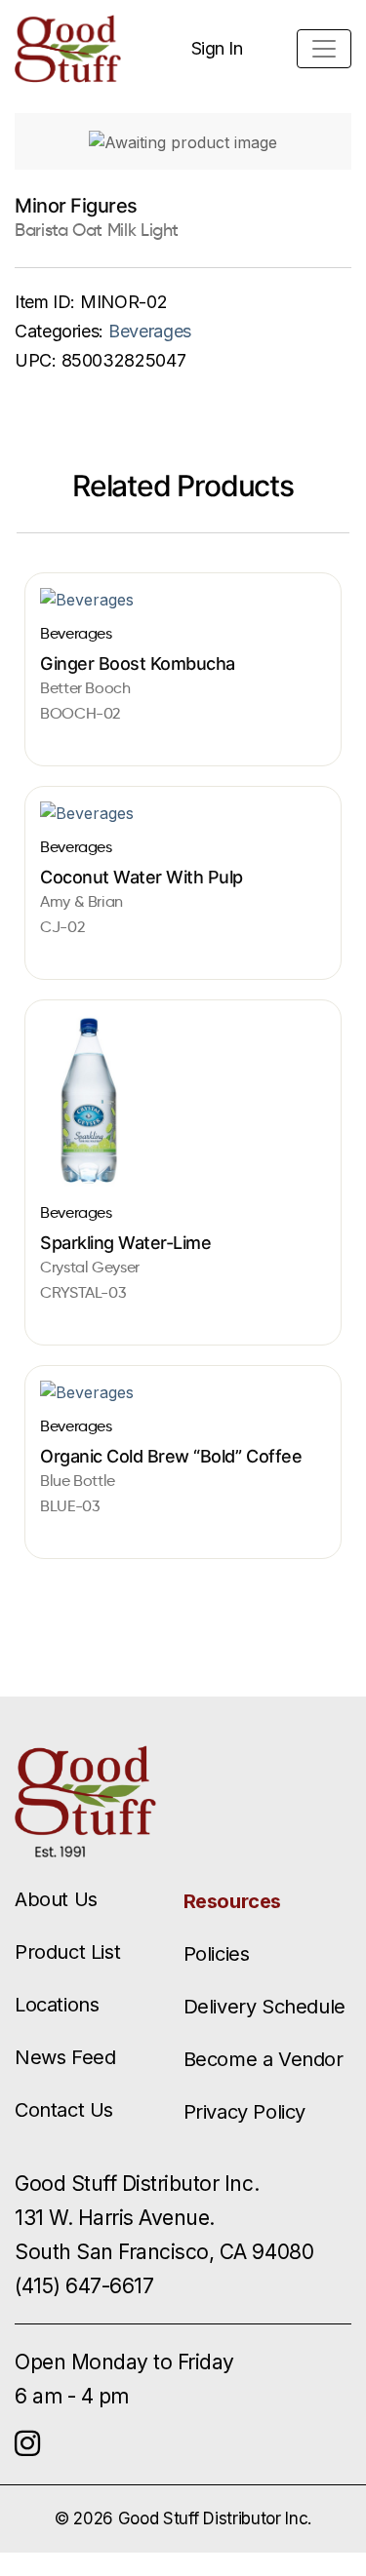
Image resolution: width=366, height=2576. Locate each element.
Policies (217, 1954)
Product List (67, 1952)
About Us (56, 1899)
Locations (57, 2005)
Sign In (217, 48)
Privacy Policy (244, 2112)
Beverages (150, 331)
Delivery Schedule (264, 2007)
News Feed (65, 2057)
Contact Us (64, 2110)
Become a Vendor (264, 2059)
